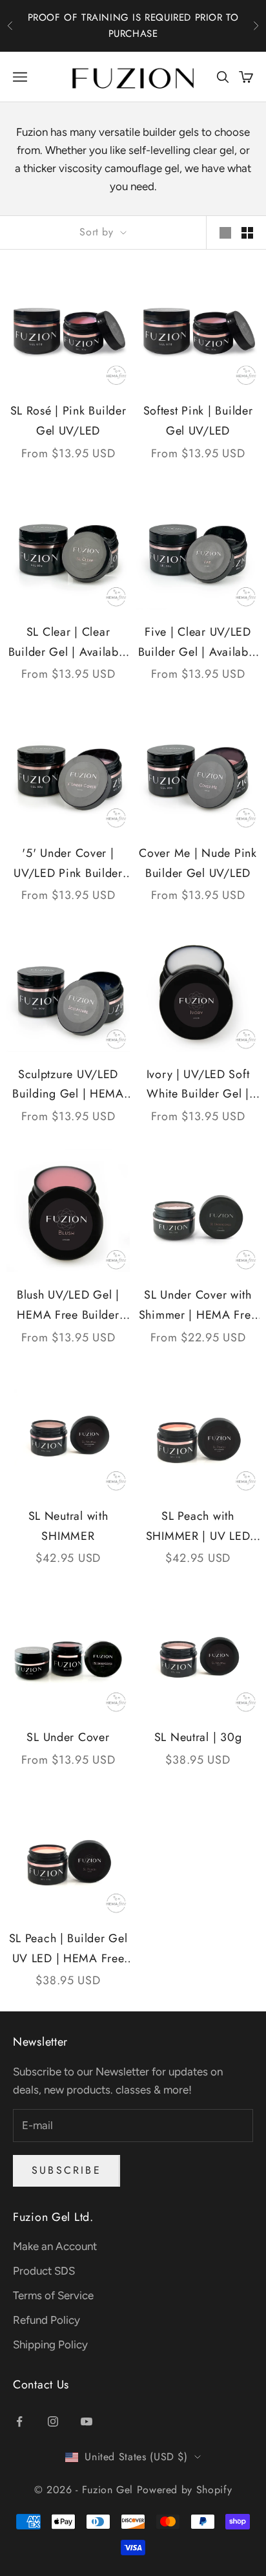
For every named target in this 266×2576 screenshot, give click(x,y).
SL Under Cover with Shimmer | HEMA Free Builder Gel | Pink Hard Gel (198, 1305)
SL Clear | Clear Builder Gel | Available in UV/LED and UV (68, 643)
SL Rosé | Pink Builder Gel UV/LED (68, 421)
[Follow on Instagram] (53, 2421)
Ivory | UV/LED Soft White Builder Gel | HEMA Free (198, 1085)
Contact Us (41, 2385)
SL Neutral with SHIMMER (68, 1526)
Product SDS (44, 2271)
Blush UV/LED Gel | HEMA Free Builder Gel (68, 1305)
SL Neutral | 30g (198, 1737)
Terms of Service (53, 2295)
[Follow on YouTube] (87, 2421)
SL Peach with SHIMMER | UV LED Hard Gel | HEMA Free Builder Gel (198, 1527)
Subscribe (66, 2170)
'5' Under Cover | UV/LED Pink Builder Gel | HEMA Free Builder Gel (68, 864)
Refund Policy (46, 2320)
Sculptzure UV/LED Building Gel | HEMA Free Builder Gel (68, 1085)
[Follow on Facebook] (19, 2421)
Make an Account (55, 2246)
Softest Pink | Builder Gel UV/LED (198, 421)
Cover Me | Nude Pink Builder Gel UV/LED (198, 863)
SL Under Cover (68, 1737)
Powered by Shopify (185, 2490)
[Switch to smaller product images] (247, 233)
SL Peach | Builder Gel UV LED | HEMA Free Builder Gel (68, 1949)
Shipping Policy (50, 2344)
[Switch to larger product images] (225, 233)
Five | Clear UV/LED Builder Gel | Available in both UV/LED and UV (198, 643)
